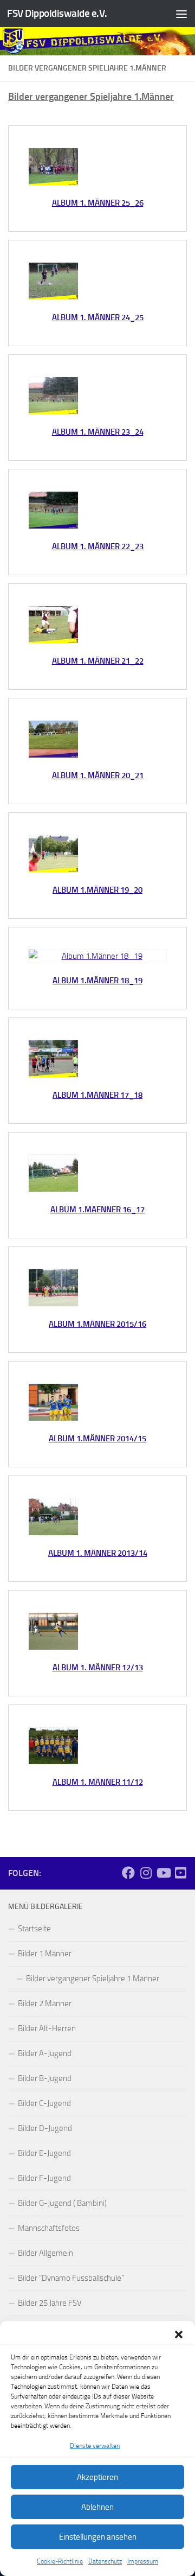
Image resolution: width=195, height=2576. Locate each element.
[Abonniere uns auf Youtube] (163, 1873)
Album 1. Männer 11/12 (98, 1782)
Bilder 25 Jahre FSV (50, 2303)
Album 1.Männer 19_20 (97, 890)
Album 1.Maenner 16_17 (97, 1210)
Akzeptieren (97, 2477)
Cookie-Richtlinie (60, 2561)
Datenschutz (105, 2561)
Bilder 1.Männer (45, 1954)
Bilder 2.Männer (45, 2003)
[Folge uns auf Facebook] (128, 1873)
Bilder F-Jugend (44, 2178)
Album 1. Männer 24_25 (98, 317)
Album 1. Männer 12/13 (98, 1668)
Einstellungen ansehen (98, 2537)
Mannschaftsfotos (49, 2228)
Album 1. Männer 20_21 (98, 775)
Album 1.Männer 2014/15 (97, 1439)
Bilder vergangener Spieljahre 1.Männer (93, 1979)
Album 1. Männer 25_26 (98, 203)
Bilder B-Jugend (45, 2078)
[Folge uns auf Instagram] (146, 1873)
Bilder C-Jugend (44, 2103)
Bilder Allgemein (45, 2253)
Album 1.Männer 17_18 (97, 1095)
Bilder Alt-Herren (47, 2028)
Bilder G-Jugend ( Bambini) (62, 2203)
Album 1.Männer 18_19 (97, 981)
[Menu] (181, 14)
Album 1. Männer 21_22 (98, 661)
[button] (179, 2335)
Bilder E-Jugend (44, 2153)
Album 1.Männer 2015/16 (97, 1324)
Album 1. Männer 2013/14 (98, 1553)
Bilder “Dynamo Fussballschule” (71, 2278)
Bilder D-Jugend (45, 2128)
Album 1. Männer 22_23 (98, 546)
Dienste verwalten (95, 2446)
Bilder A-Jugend (45, 2053)
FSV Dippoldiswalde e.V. (57, 13)
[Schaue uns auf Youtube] (180, 1873)
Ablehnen (97, 2507)
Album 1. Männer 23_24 (98, 432)
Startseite (34, 1929)
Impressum (143, 2561)
